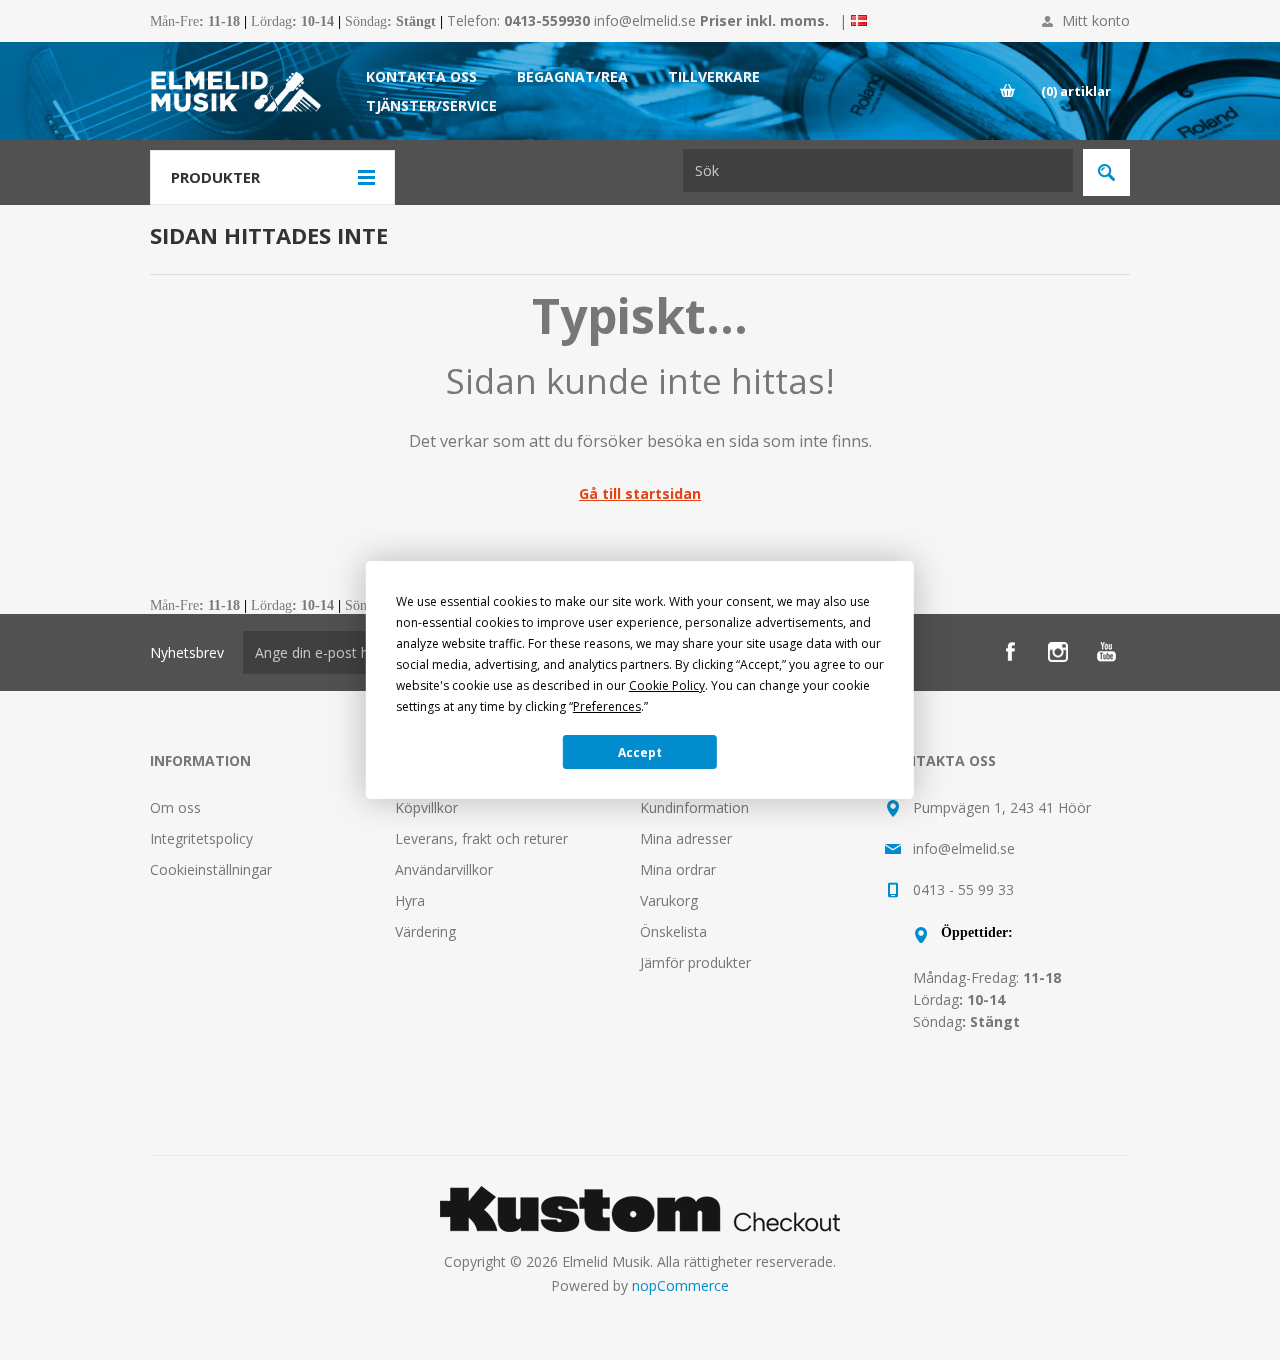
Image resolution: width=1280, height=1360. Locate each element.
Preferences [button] (607, 706)
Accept (640, 752)
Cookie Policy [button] (667, 685)
